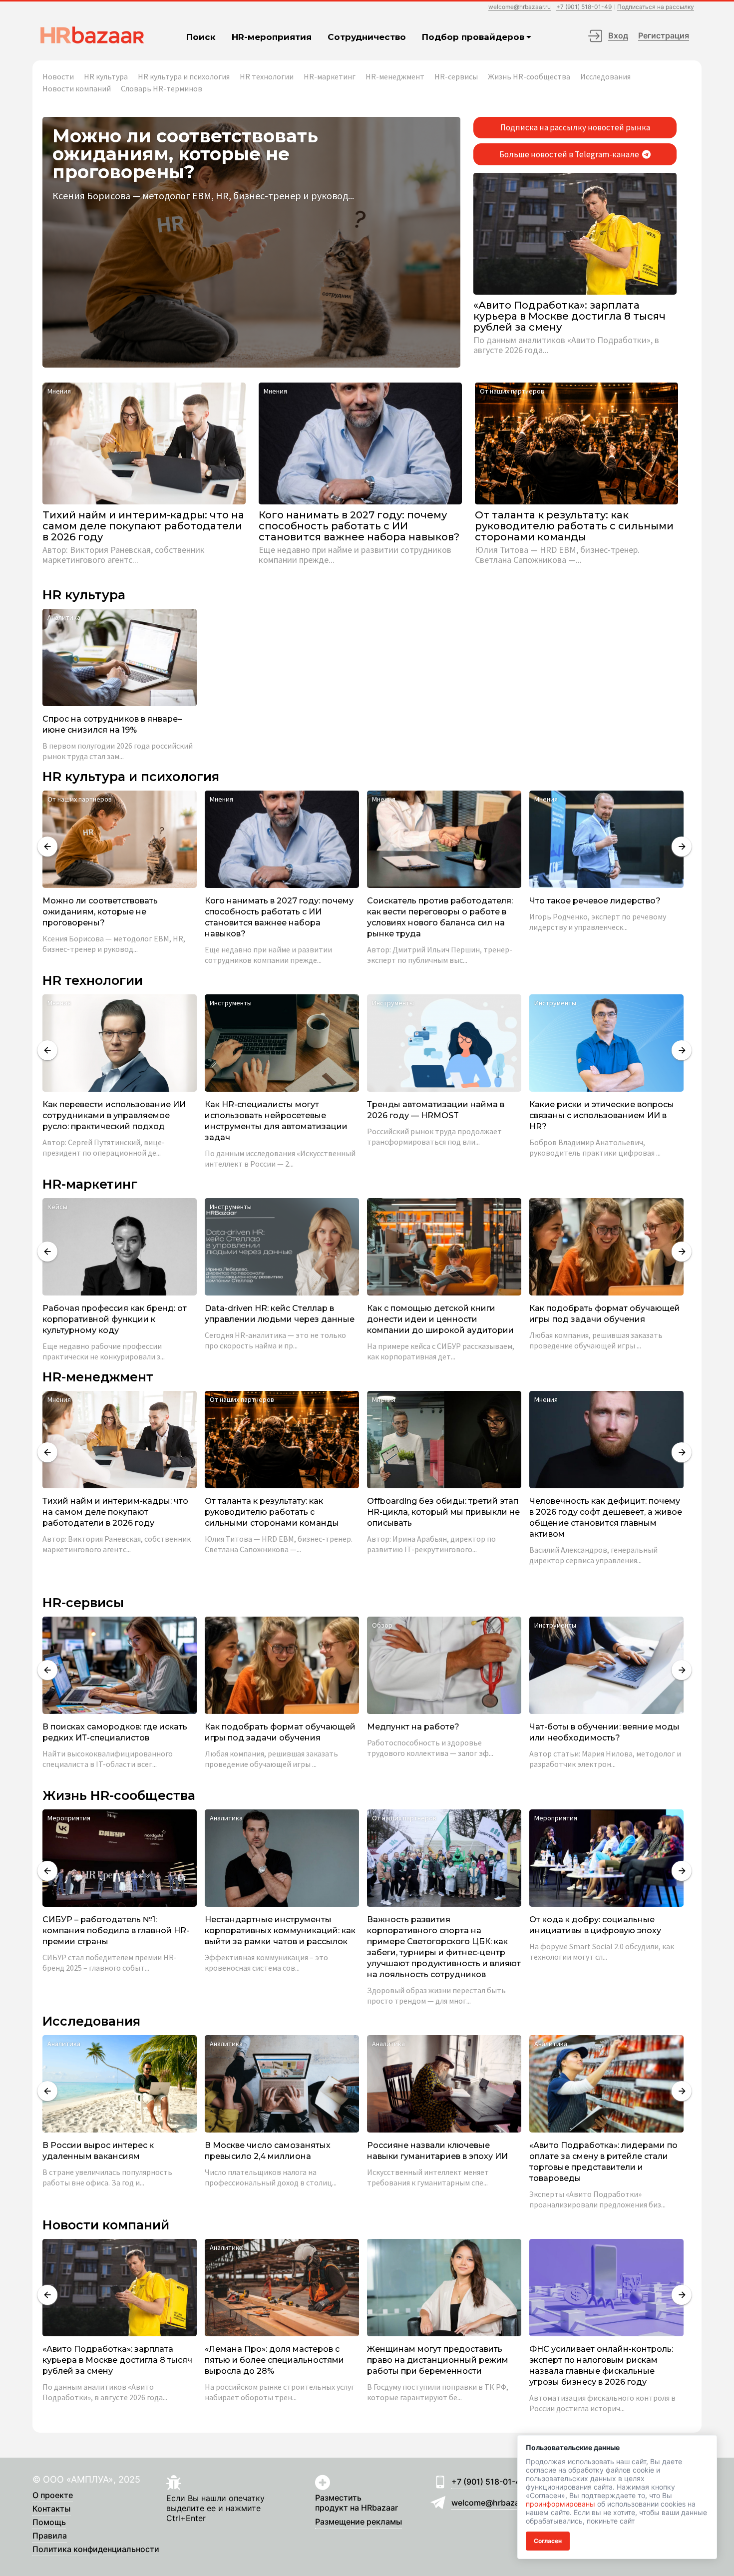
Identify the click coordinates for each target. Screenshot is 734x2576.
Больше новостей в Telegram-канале (570, 154)
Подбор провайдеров (473, 37)
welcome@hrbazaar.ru (520, 7)
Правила (50, 2536)
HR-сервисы (456, 76)
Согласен (548, 2541)
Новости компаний (77, 88)
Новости (58, 76)
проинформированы (560, 2504)
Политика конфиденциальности (96, 2550)
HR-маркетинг (330, 76)
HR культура (106, 76)
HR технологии (267, 76)
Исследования (605, 76)
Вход (618, 35)
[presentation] (47, 847)
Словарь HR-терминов (162, 88)
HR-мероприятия (272, 37)
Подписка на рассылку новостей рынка (575, 127)
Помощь (49, 2523)
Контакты (51, 2509)
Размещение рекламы (359, 2522)
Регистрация (664, 35)
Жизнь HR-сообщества (529, 76)
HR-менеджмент (395, 76)
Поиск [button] (201, 37)
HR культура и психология (184, 76)
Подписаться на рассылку (656, 7)
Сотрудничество (367, 37)
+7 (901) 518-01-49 (584, 7)
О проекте (53, 2496)
